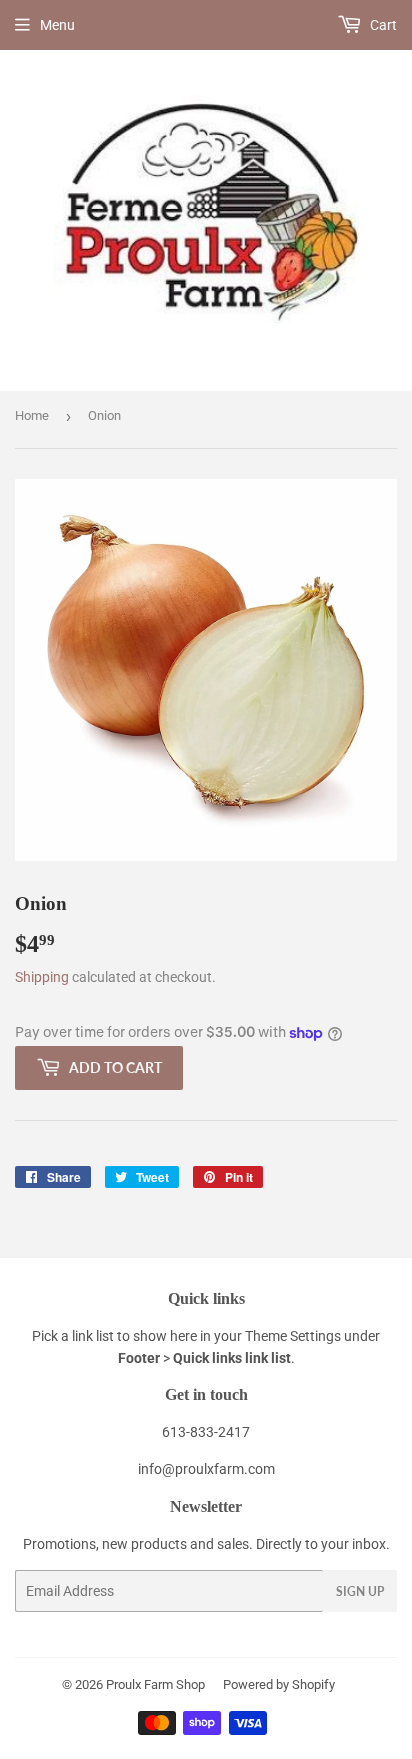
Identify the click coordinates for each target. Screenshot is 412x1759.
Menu (57, 25)
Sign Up (360, 1591)
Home (32, 415)
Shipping (42, 977)
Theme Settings (293, 1336)
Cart (382, 25)
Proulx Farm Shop (155, 1684)
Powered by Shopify (279, 1684)
